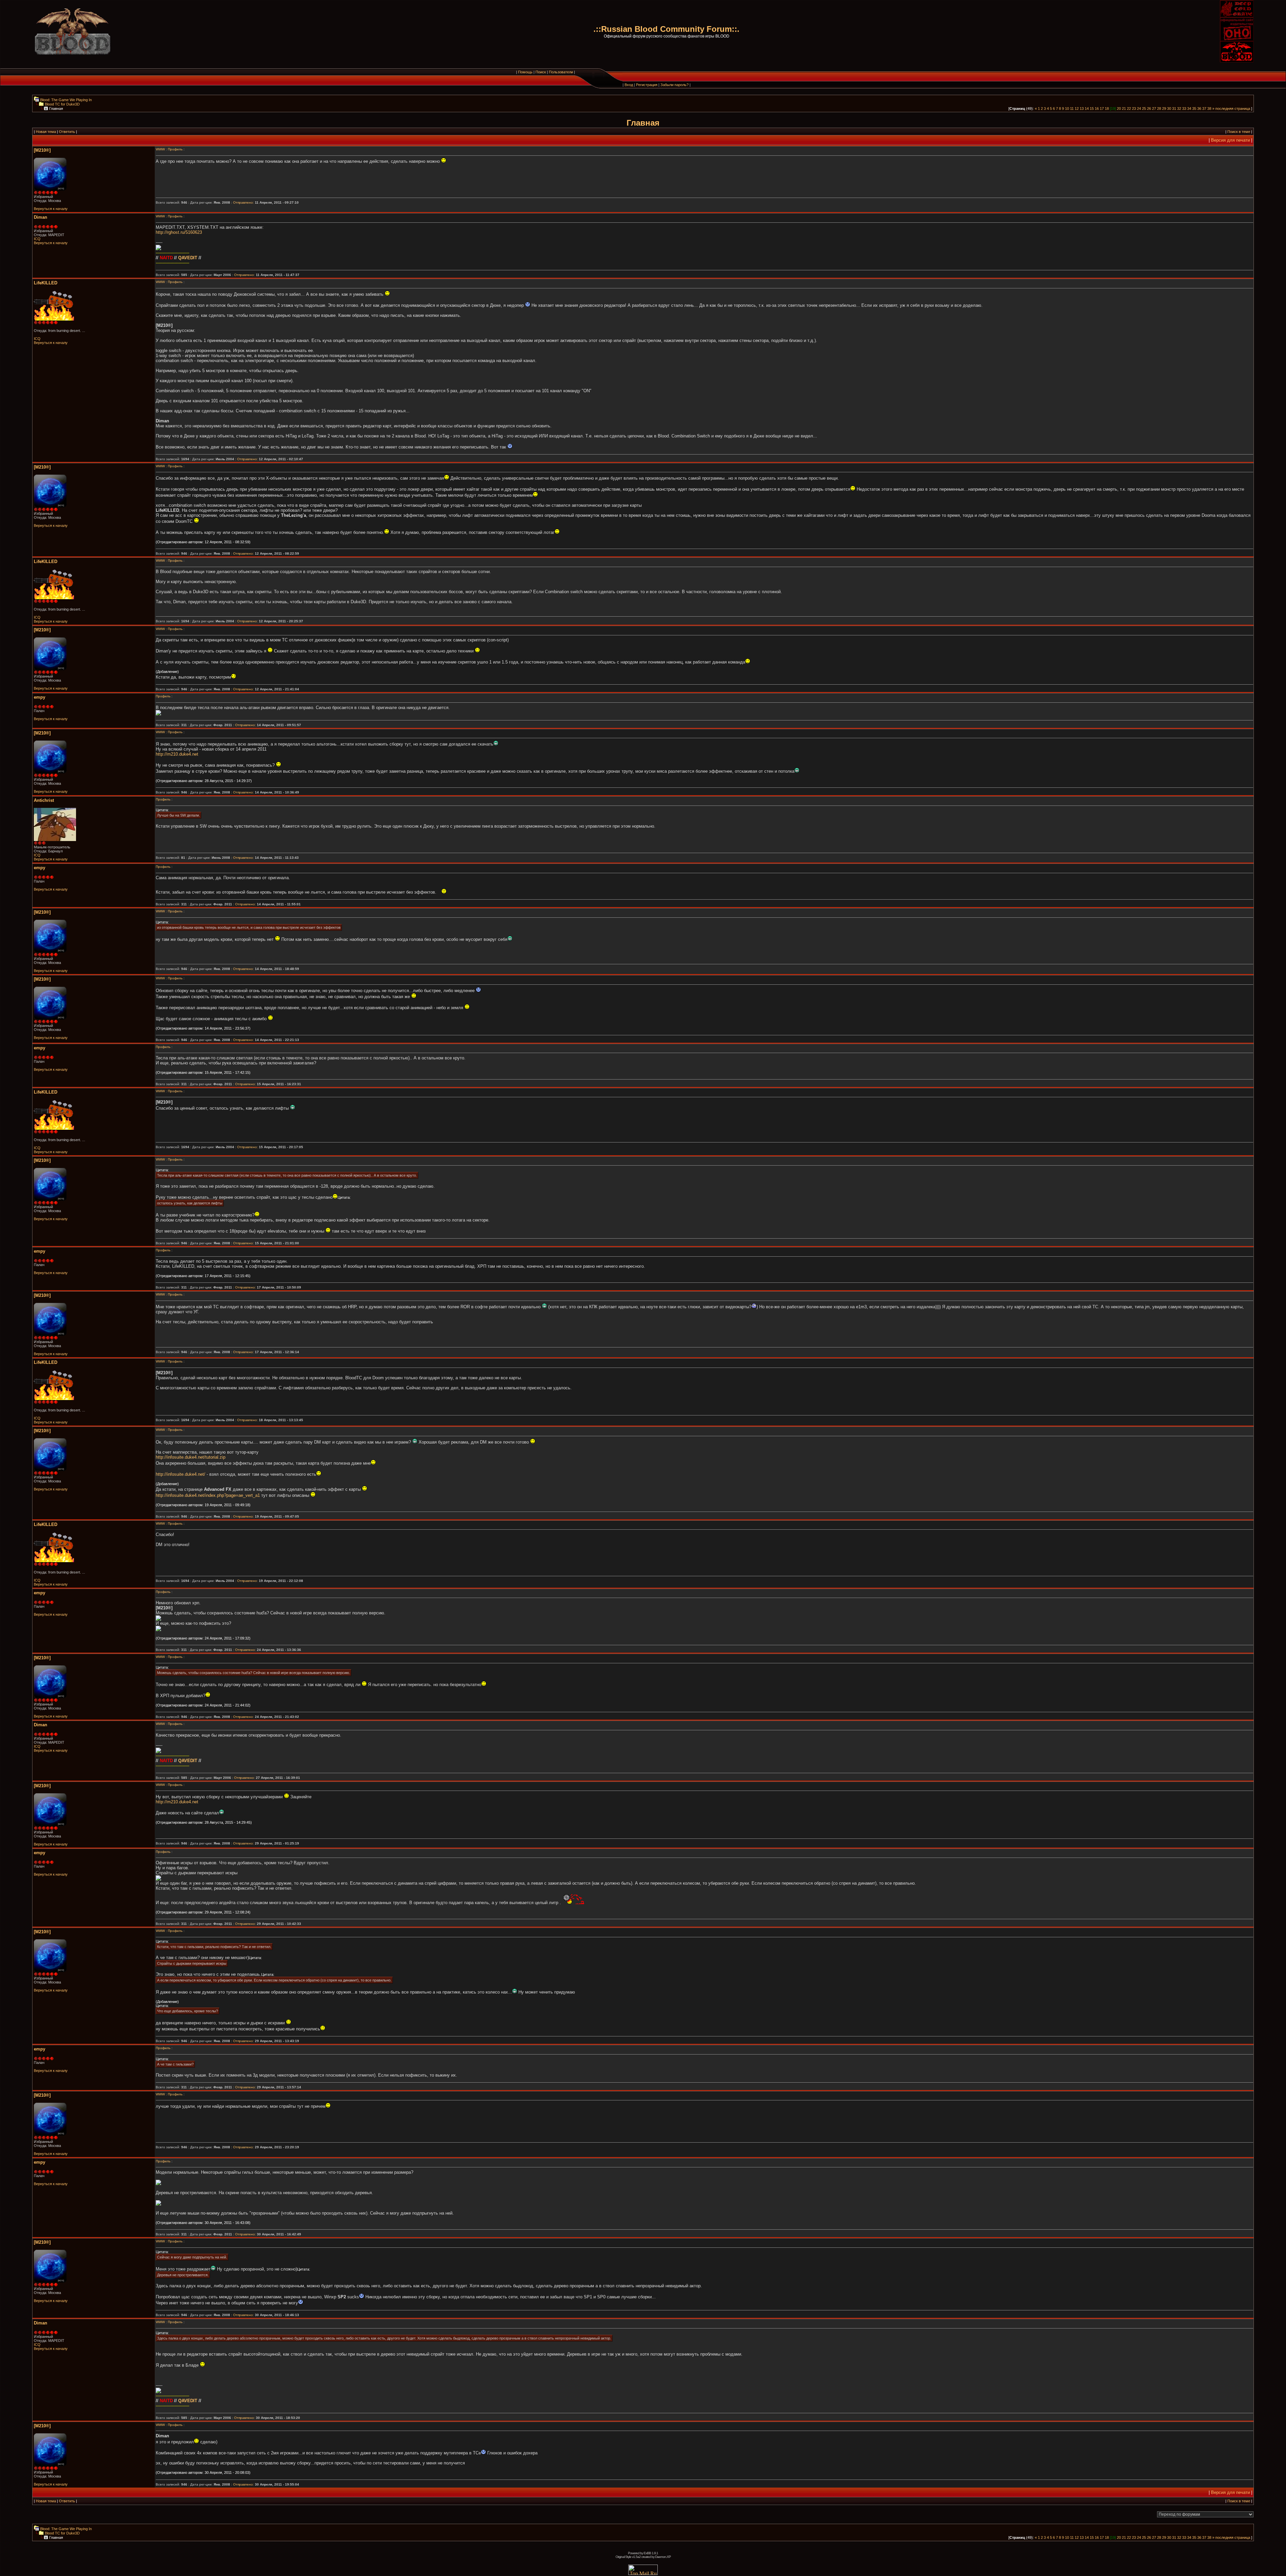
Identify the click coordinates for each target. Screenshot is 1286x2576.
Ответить (67, 132)
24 (1139, 109)
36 (1199, 109)
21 (1124, 109)
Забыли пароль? (674, 85)
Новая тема (46, 132)
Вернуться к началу (51, 209)
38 (1209, 109)
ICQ (37, 239)
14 (1087, 109)
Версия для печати (1230, 140)
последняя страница (1233, 109)
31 (1174, 109)
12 (1077, 109)
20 (1119, 109)
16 (1097, 109)
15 (1092, 109)
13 (1082, 109)
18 (1107, 109)
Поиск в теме (1239, 132)
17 (1102, 109)
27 (1154, 109)
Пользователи (561, 72)
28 (1159, 109)
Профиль (175, 149)
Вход (629, 85)
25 (1144, 109)
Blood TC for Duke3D (62, 104)
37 (1204, 109)
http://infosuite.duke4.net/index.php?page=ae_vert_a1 (208, 1495)
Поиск (541, 72)
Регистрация (647, 85)
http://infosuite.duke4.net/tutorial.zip (191, 1457)
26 (1149, 109)
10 (1067, 109)
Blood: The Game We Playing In (65, 100)
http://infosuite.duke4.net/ (181, 1474)
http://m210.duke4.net (177, 754)
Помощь (525, 72)
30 (1169, 109)
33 (1184, 109)
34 (1189, 109)
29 (1164, 109)
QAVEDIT (188, 258)
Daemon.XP (663, 2557)
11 (1072, 109)
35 (1194, 109)
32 (1179, 109)
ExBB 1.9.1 (651, 2553)
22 (1129, 109)
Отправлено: (243, 202)
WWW (160, 149)
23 (1134, 109)
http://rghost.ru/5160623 (179, 232)
